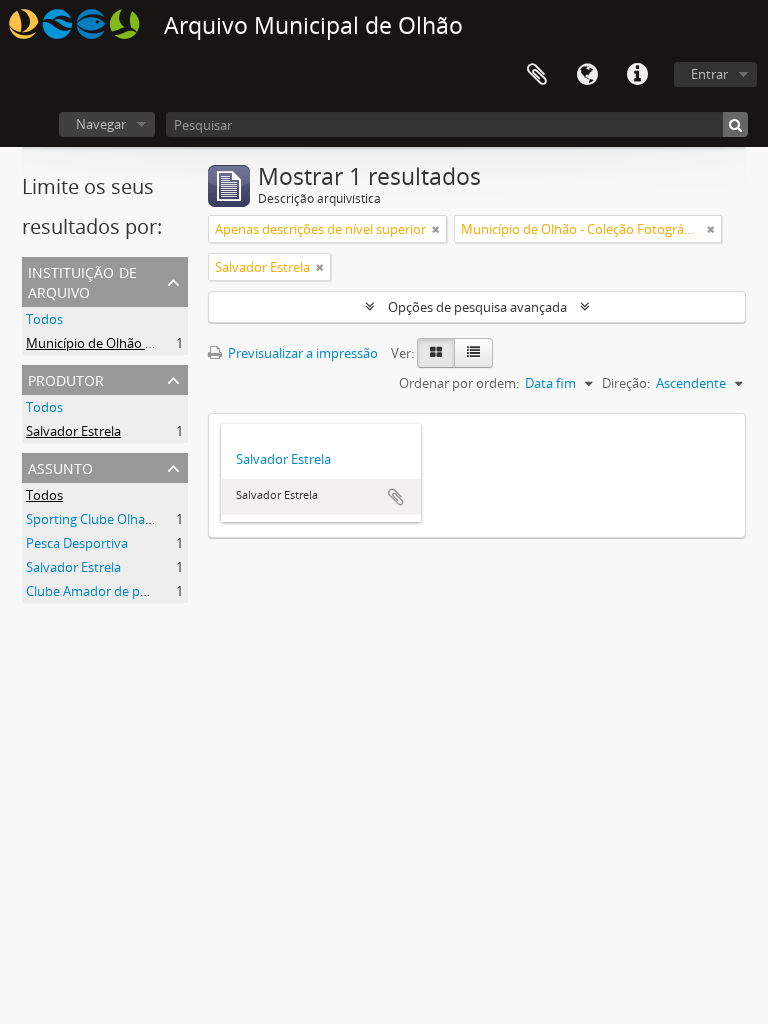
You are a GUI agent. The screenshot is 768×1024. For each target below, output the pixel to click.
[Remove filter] (436, 229)
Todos (44, 319)
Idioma (587, 75)
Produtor (66, 378)
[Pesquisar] (735, 124)
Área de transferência (537, 75)
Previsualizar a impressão (301, 353)
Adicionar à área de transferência (396, 497)
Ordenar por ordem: (459, 383)
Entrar (709, 74)
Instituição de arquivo (82, 280)
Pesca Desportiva (77, 543)
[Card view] (436, 353)
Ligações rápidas (637, 75)
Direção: (626, 383)
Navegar (101, 124)
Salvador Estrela (73, 431)
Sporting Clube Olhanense (103, 519)
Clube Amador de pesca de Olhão (124, 591)
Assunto (60, 466)
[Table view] (473, 353)
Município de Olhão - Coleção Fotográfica (148, 343)
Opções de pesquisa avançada (477, 307)
